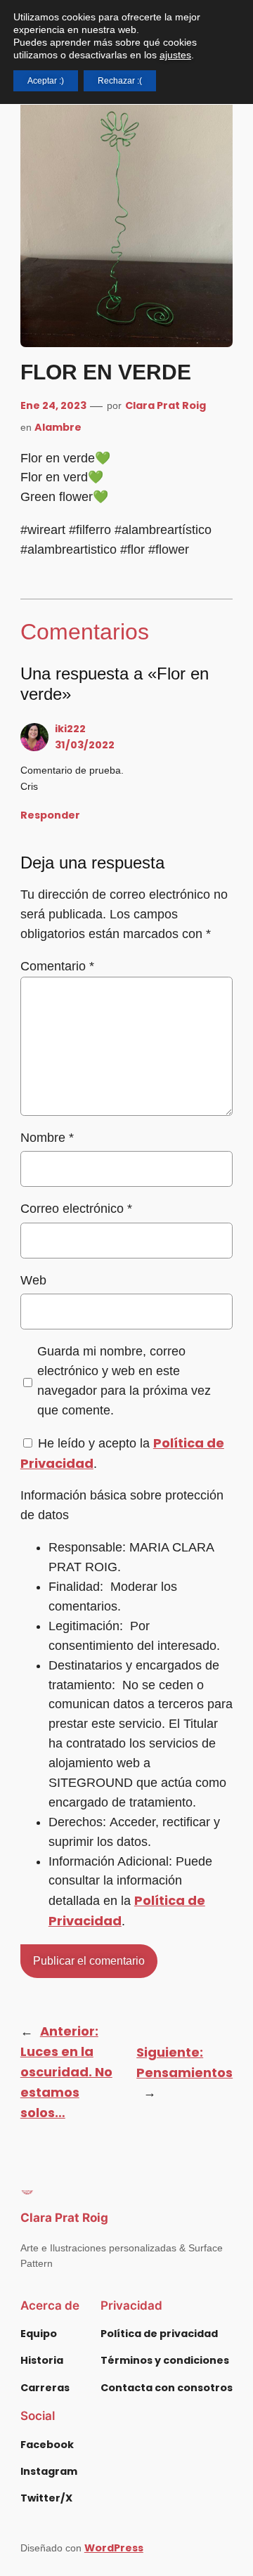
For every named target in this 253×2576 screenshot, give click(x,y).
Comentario (57, 966)
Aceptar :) (46, 81)
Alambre (58, 427)
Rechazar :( (120, 81)
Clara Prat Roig (166, 405)
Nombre (47, 1138)
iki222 (70, 729)
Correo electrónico (76, 1209)
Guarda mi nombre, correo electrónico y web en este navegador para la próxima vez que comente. (124, 1381)
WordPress (114, 2548)
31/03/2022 (85, 745)
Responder (50, 815)
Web (33, 1280)
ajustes (175, 55)
